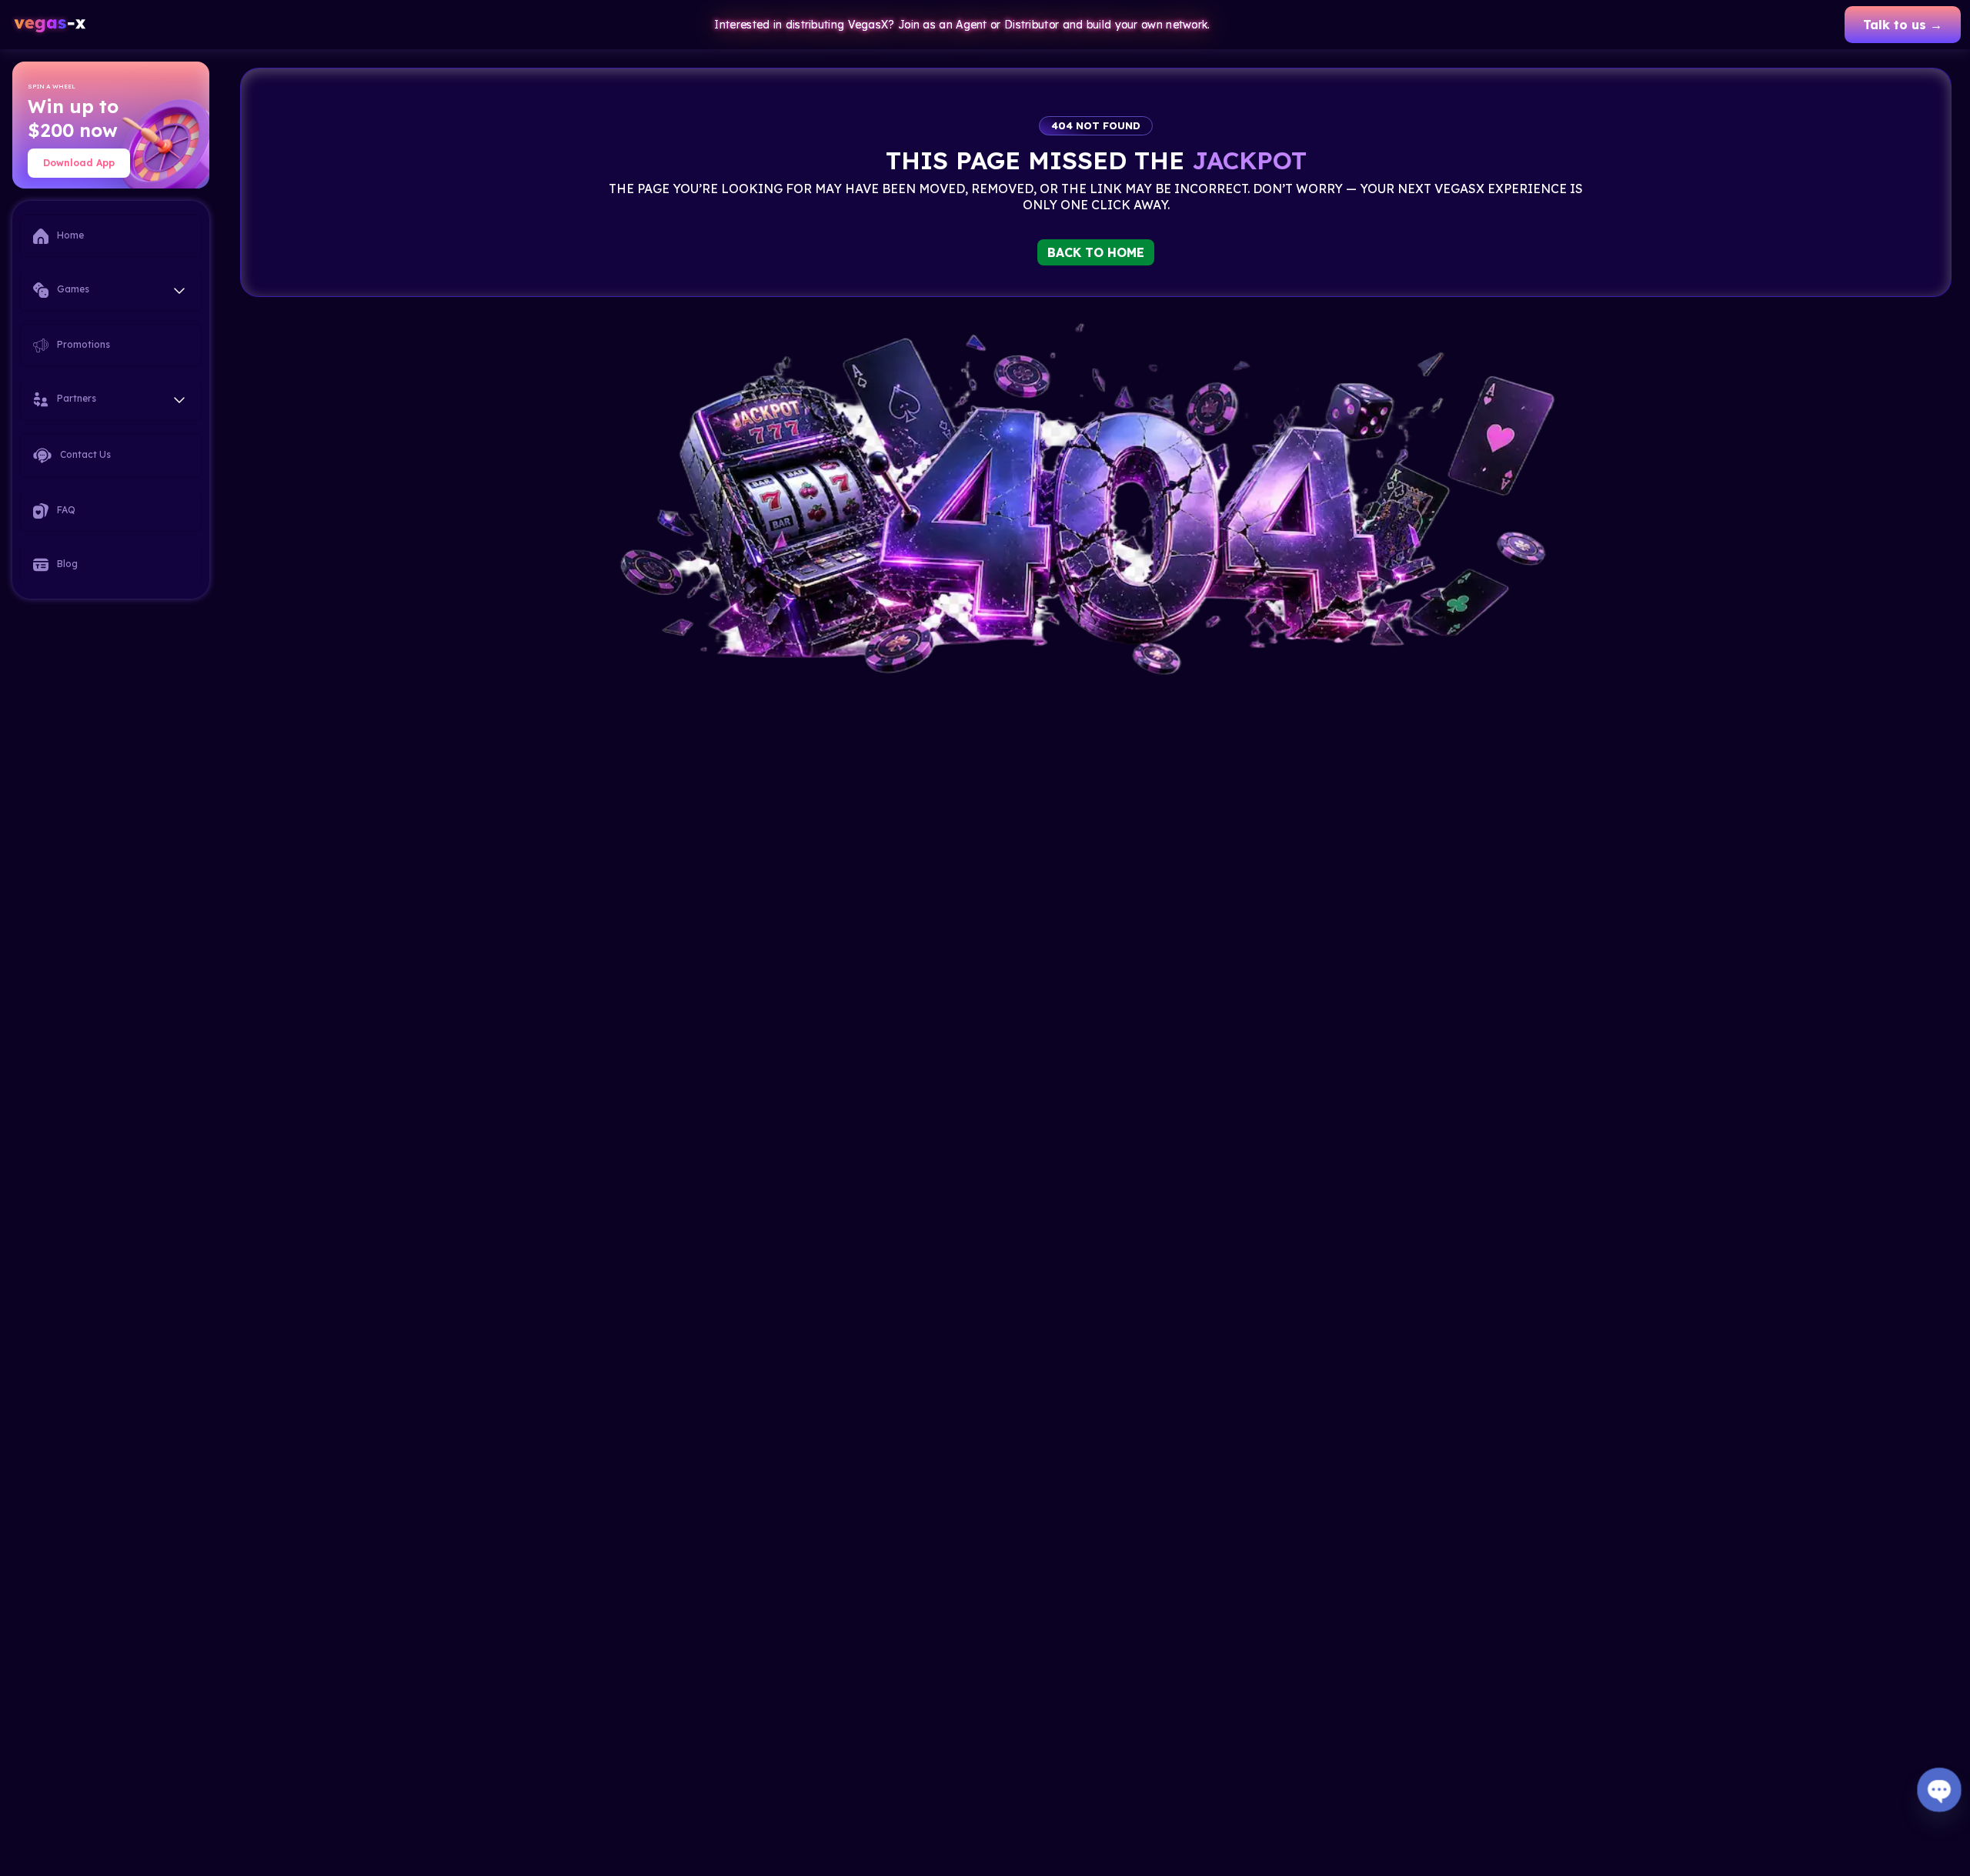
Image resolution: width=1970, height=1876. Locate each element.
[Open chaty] (1939, 1789)
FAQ (65, 510)
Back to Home (1096, 252)
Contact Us (84, 454)
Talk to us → (1903, 25)
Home (69, 235)
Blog (66, 564)
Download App (79, 163)
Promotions (82, 344)
